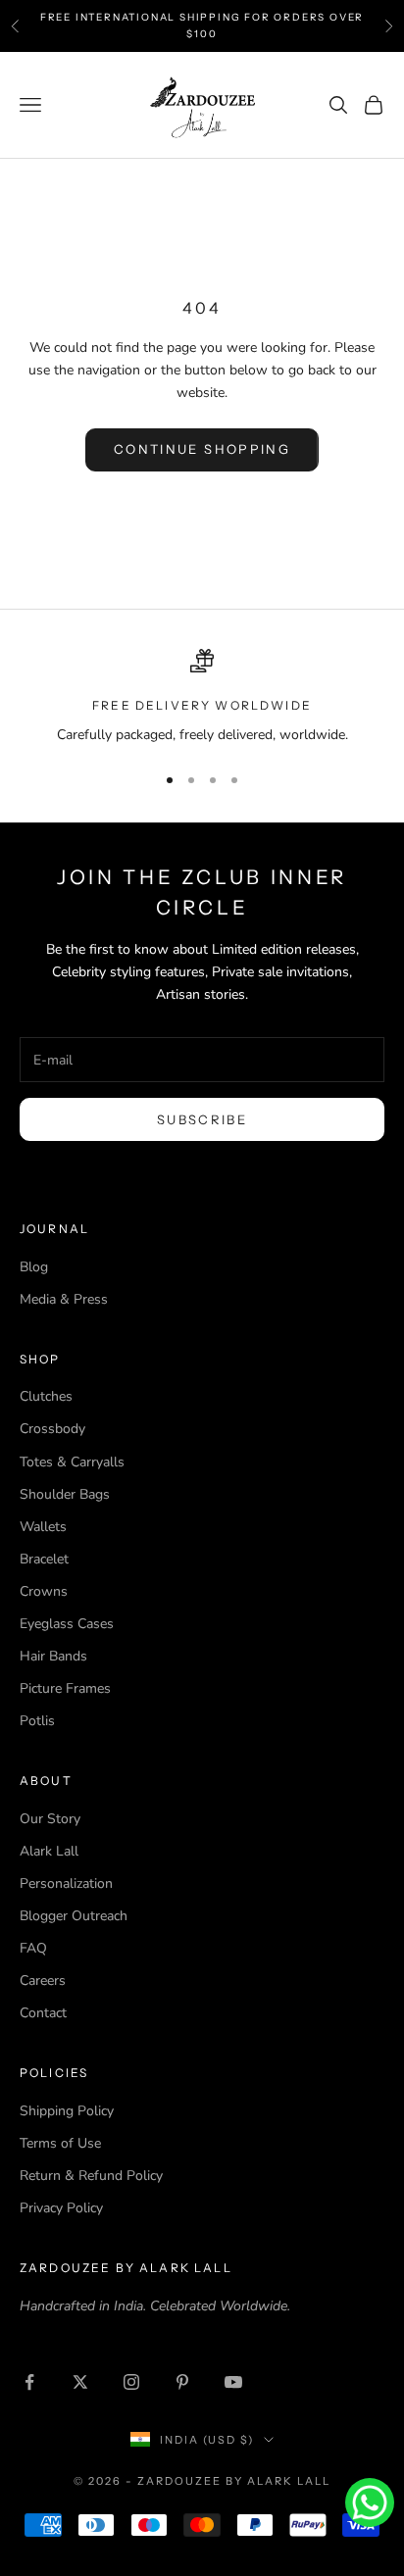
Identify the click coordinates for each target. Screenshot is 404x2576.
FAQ (33, 1948)
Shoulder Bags (65, 1494)
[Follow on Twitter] (80, 2382)
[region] (202, 697)
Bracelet (44, 1559)
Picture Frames (65, 1688)
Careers (43, 1981)
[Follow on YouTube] (233, 2382)
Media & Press (64, 1299)
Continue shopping (202, 449)
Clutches (46, 1396)
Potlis (37, 1721)
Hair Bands (53, 1656)
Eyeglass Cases (67, 1624)
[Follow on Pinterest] (182, 2382)
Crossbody (52, 1429)
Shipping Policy (67, 2111)
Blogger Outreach (74, 1916)
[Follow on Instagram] (131, 2382)
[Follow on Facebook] (29, 2382)
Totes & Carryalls (72, 1462)
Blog (34, 1267)
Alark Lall (49, 1851)
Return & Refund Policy (91, 2176)
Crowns (44, 1591)
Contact (43, 2013)
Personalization (66, 1883)
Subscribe (202, 1119)
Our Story (50, 1819)
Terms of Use (60, 2143)
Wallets (43, 1527)
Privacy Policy (61, 2208)
